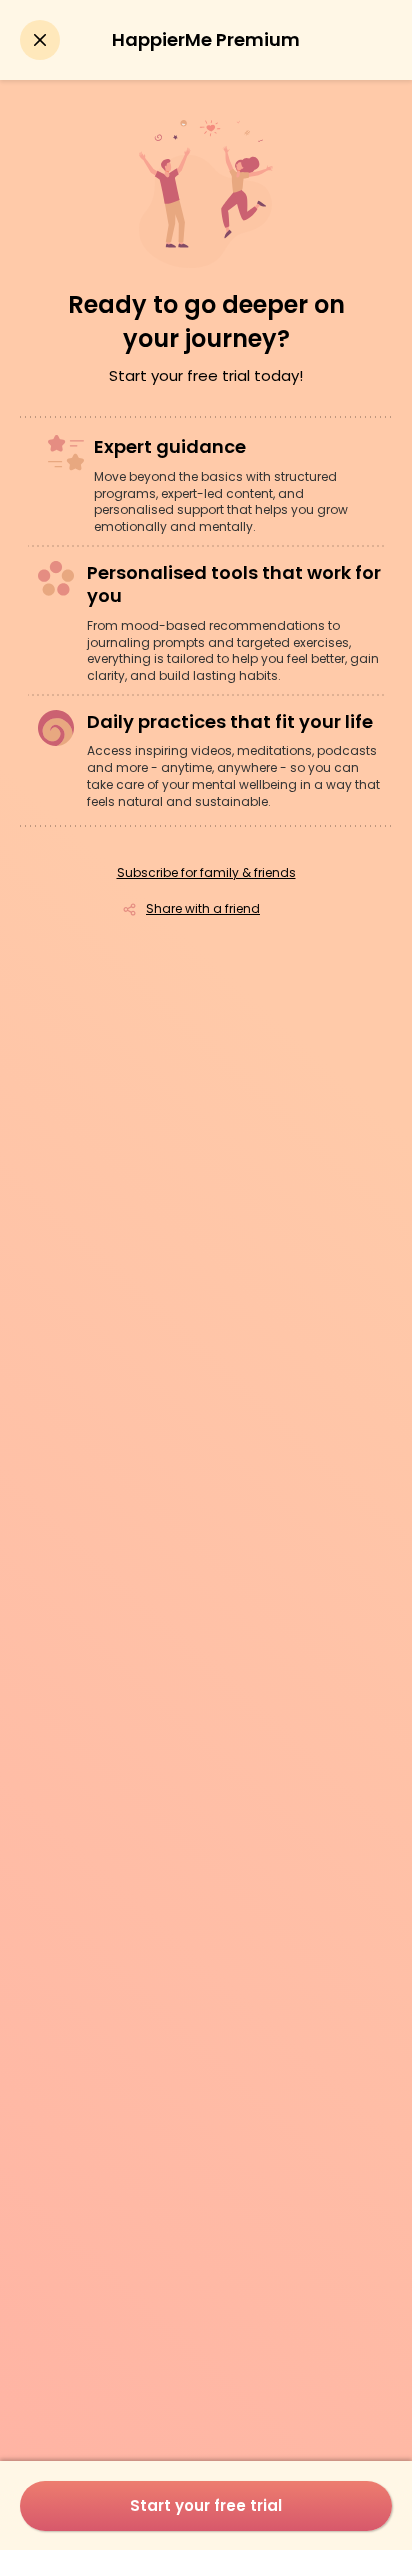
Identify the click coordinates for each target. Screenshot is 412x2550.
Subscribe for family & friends (206, 873)
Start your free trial (206, 2505)
